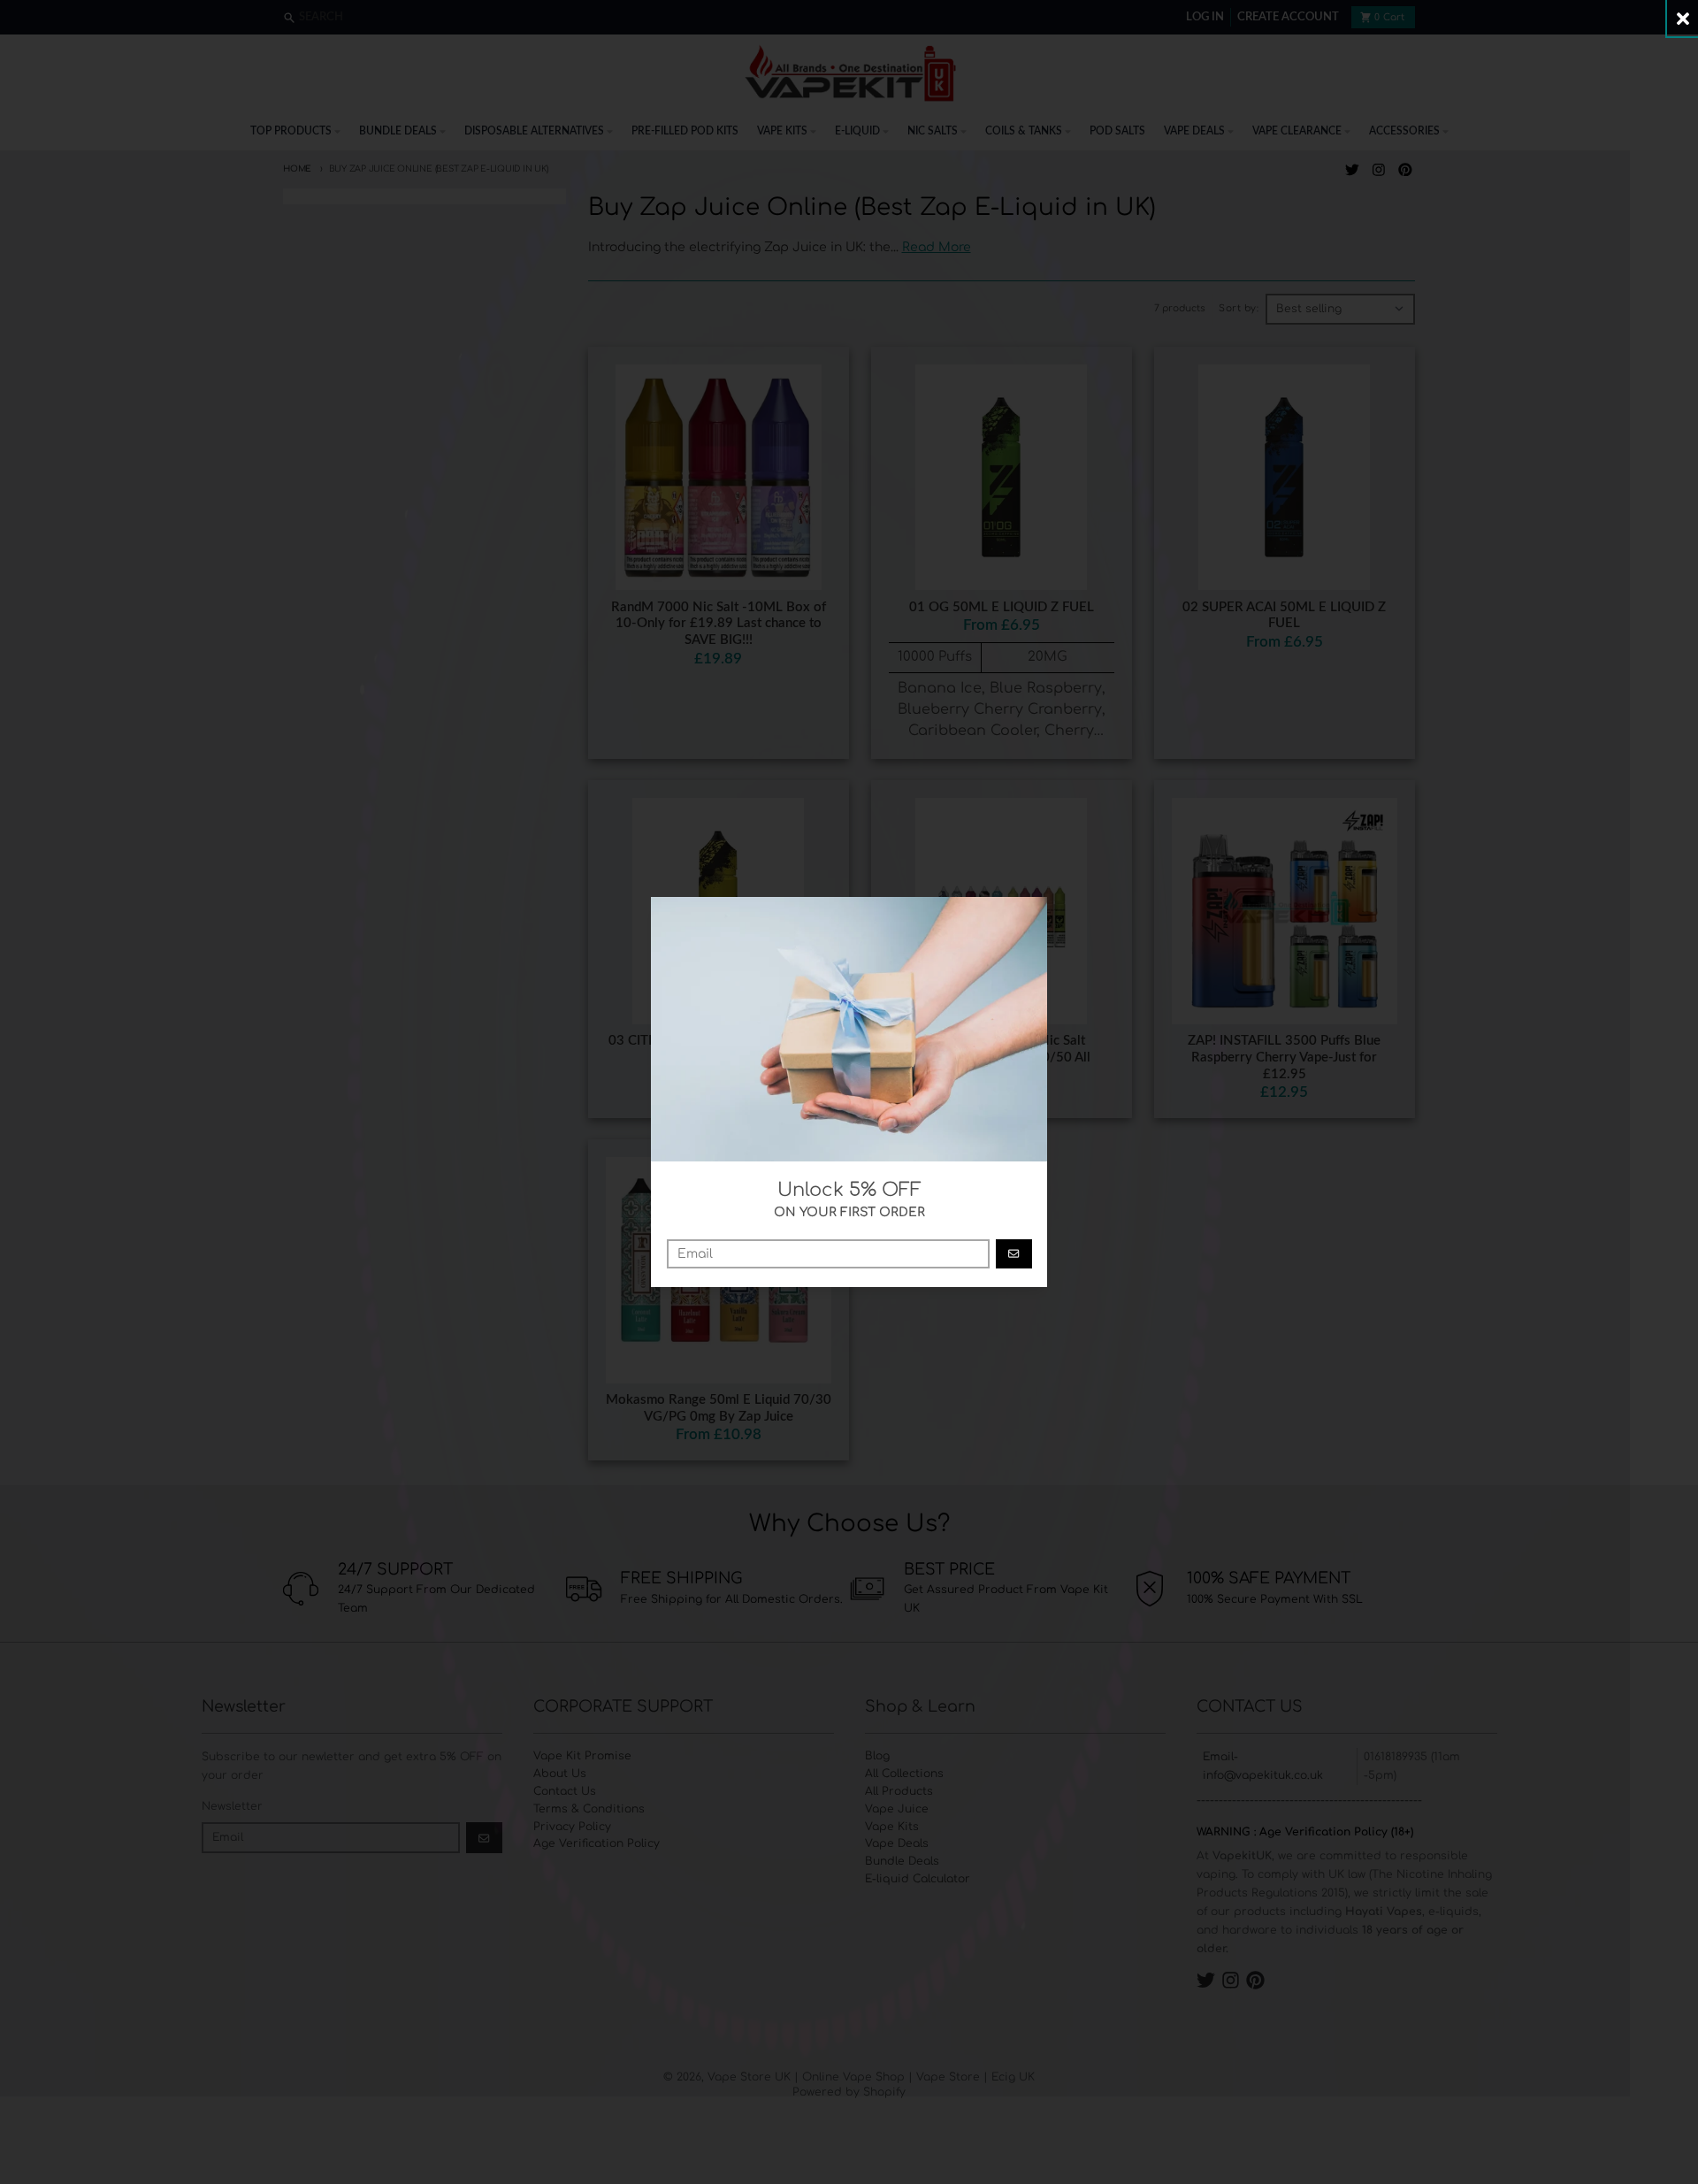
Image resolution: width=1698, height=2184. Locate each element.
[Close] (1683, 18)
